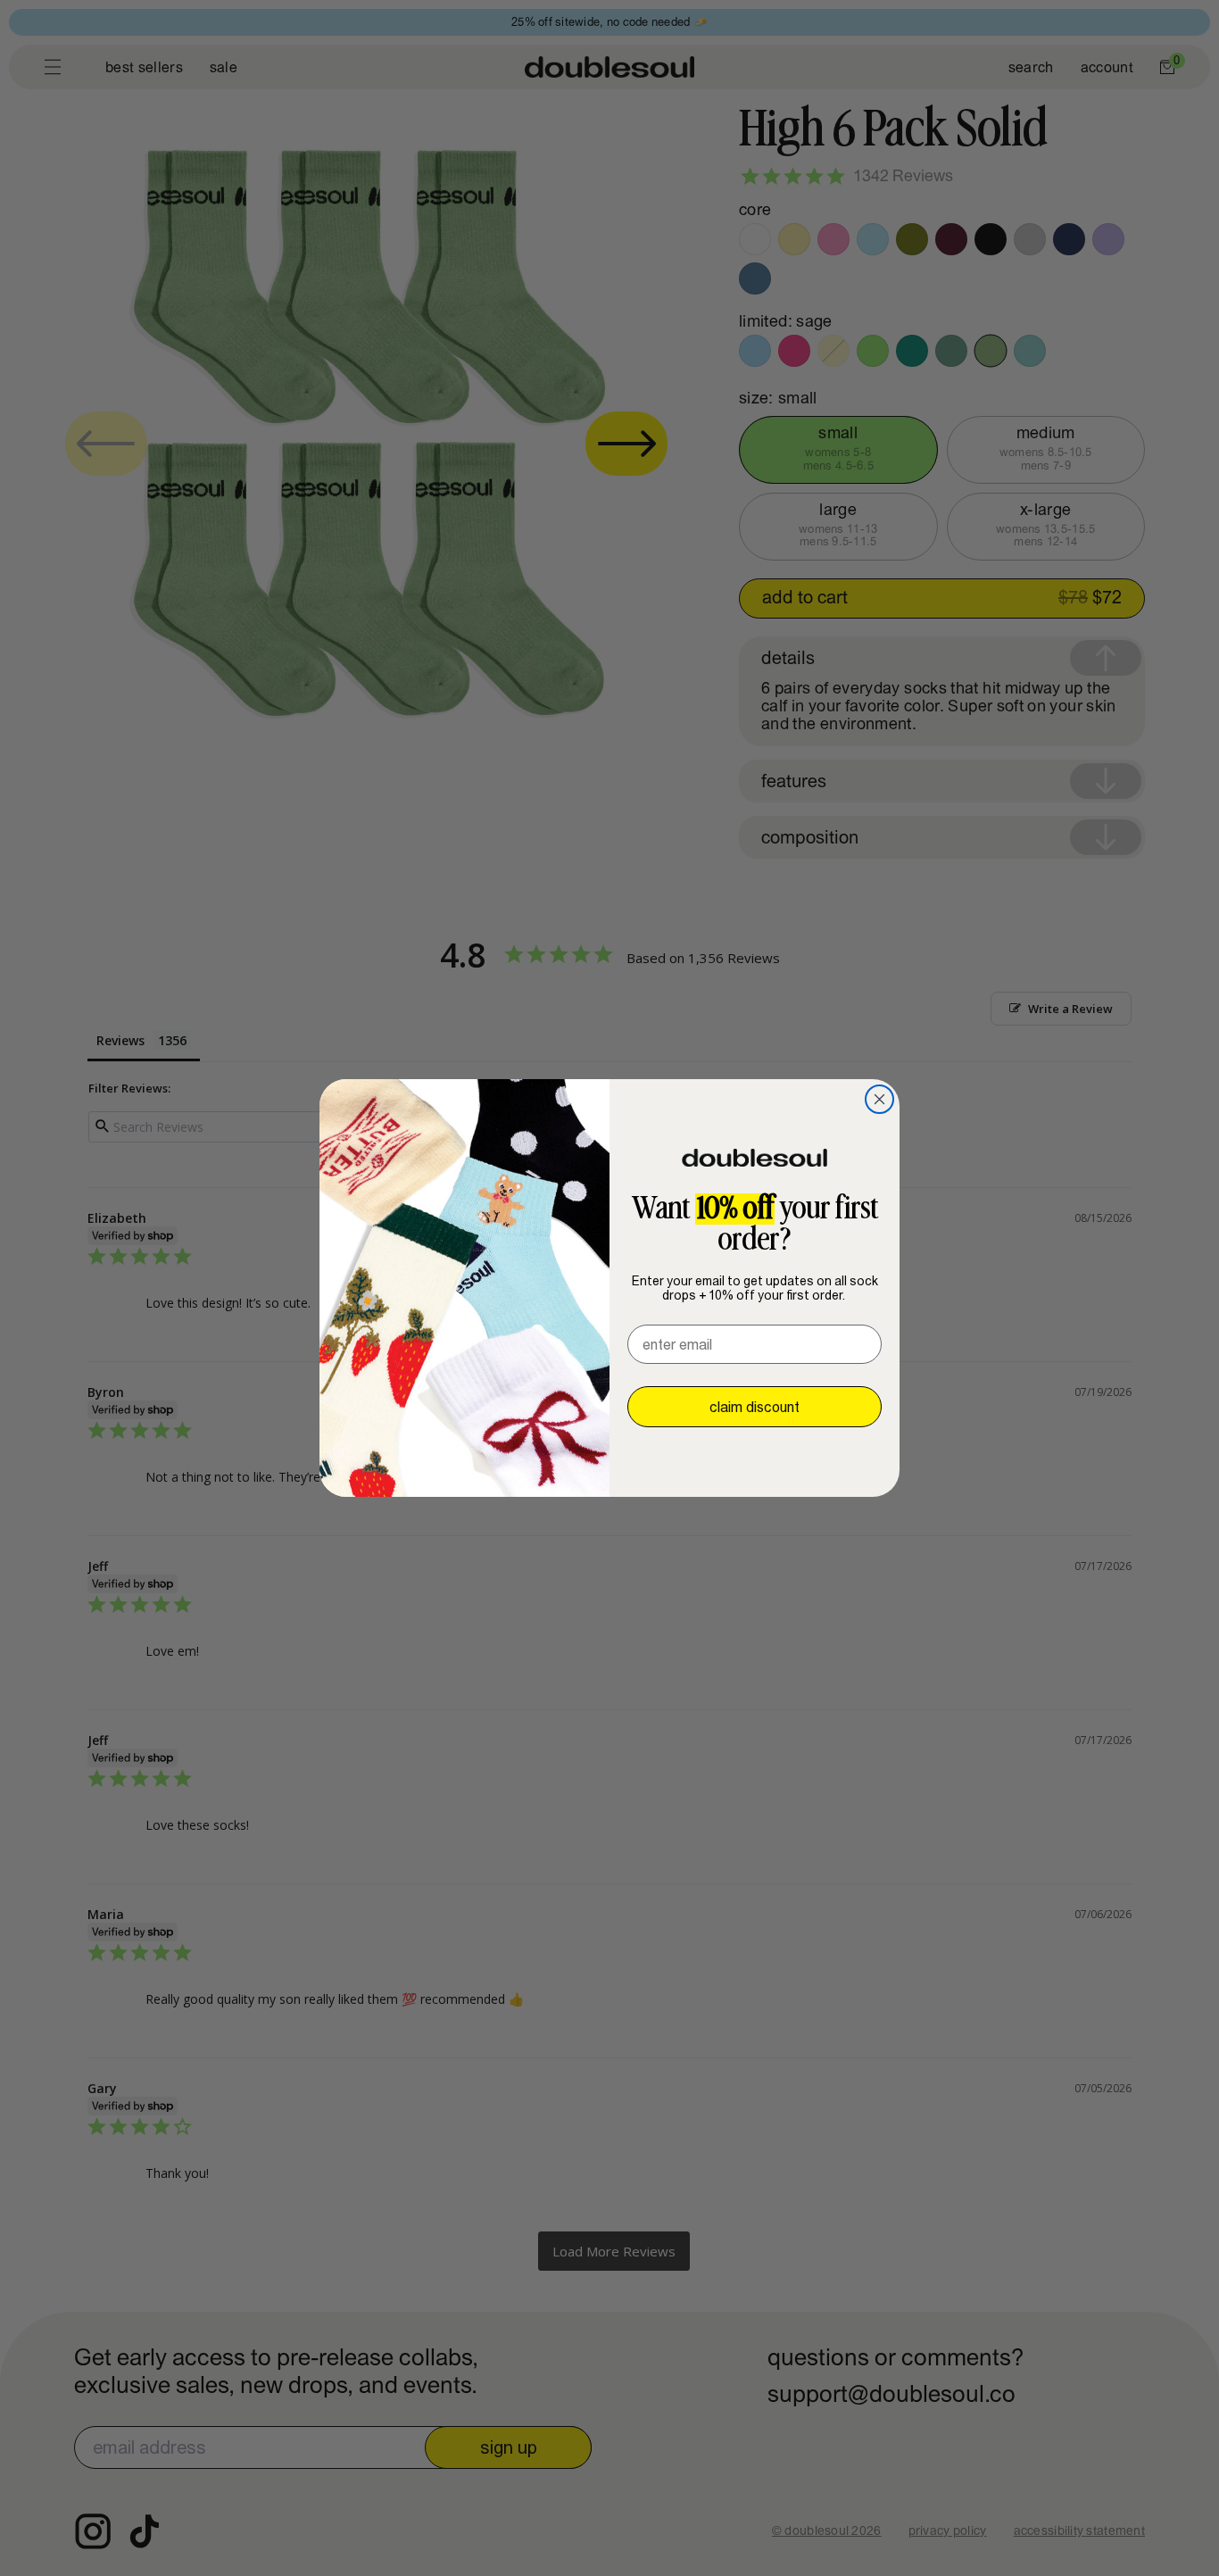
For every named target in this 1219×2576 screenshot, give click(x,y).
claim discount (755, 1407)
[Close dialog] (879, 1099)
